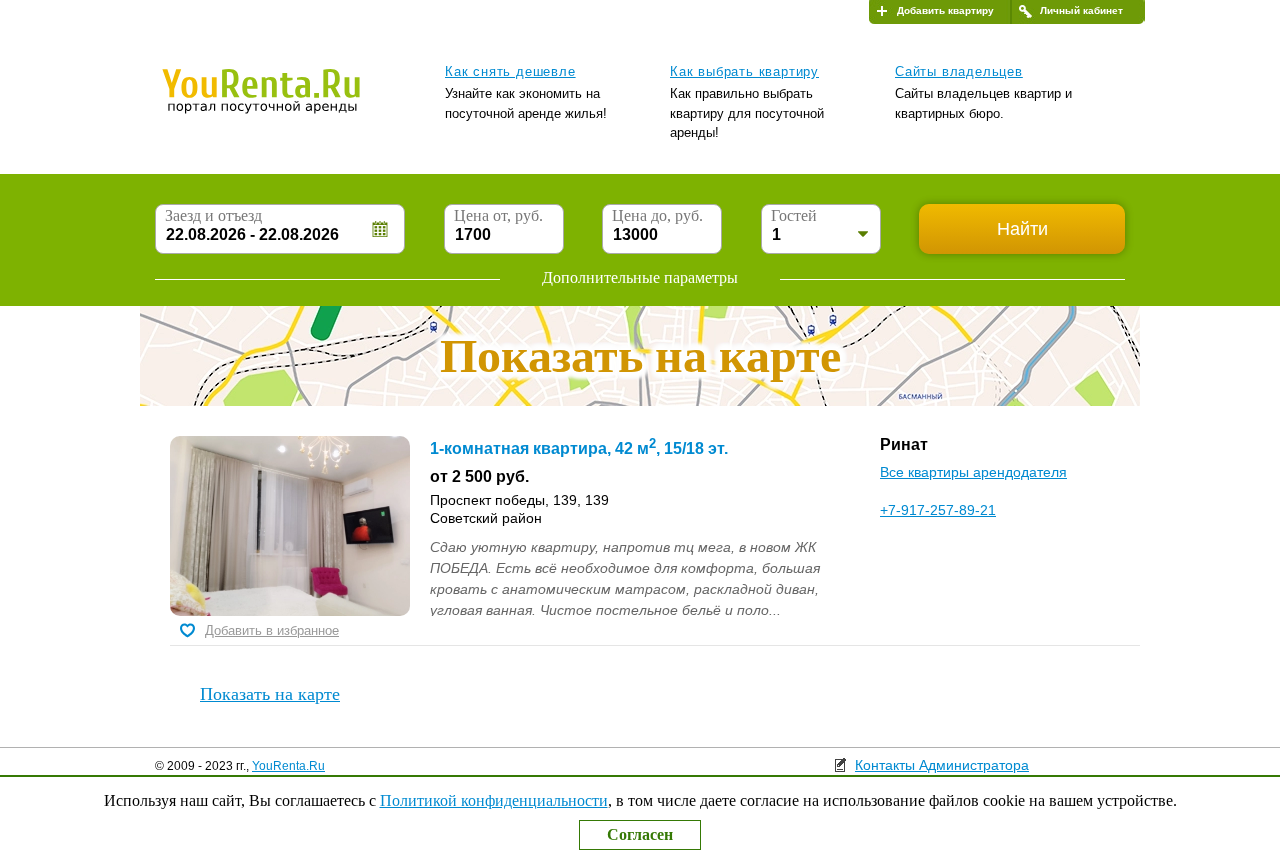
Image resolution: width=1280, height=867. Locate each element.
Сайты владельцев (959, 71)
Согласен (640, 834)
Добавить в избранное (272, 630)
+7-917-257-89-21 (938, 510)
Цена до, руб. (657, 215)
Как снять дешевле (510, 71)
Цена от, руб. (498, 215)
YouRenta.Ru (288, 766)
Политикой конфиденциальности (494, 800)
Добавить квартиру (945, 10)
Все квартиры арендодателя (973, 472)
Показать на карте (270, 694)
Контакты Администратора (942, 765)
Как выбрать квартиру (744, 71)
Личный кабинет (1081, 10)
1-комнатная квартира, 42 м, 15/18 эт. (579, 448)
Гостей (794, 215)
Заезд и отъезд (213, 215)
